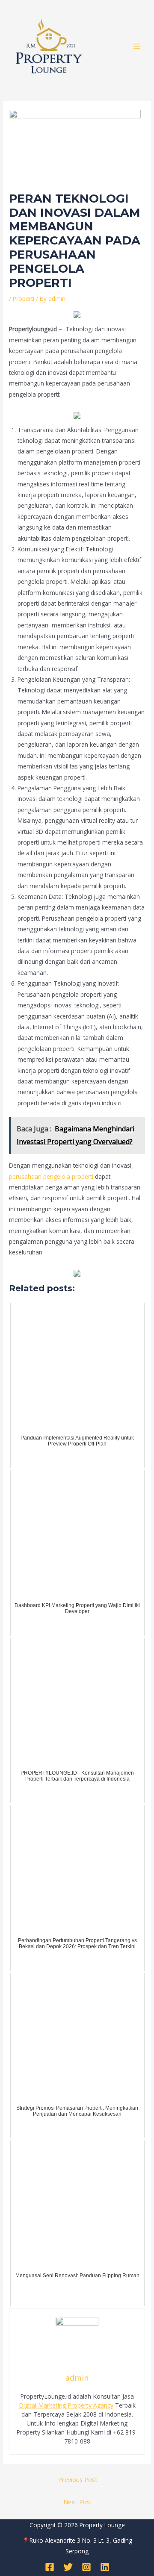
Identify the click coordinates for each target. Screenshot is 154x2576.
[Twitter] (68, 2567)
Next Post (78, 2502)
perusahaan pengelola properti (51, 1176)
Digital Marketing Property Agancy (66, 2405)
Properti (24, 299)
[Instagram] (86, 2567)
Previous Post (78, 2479)
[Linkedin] (105, 2567)
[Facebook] (50, 2567)
